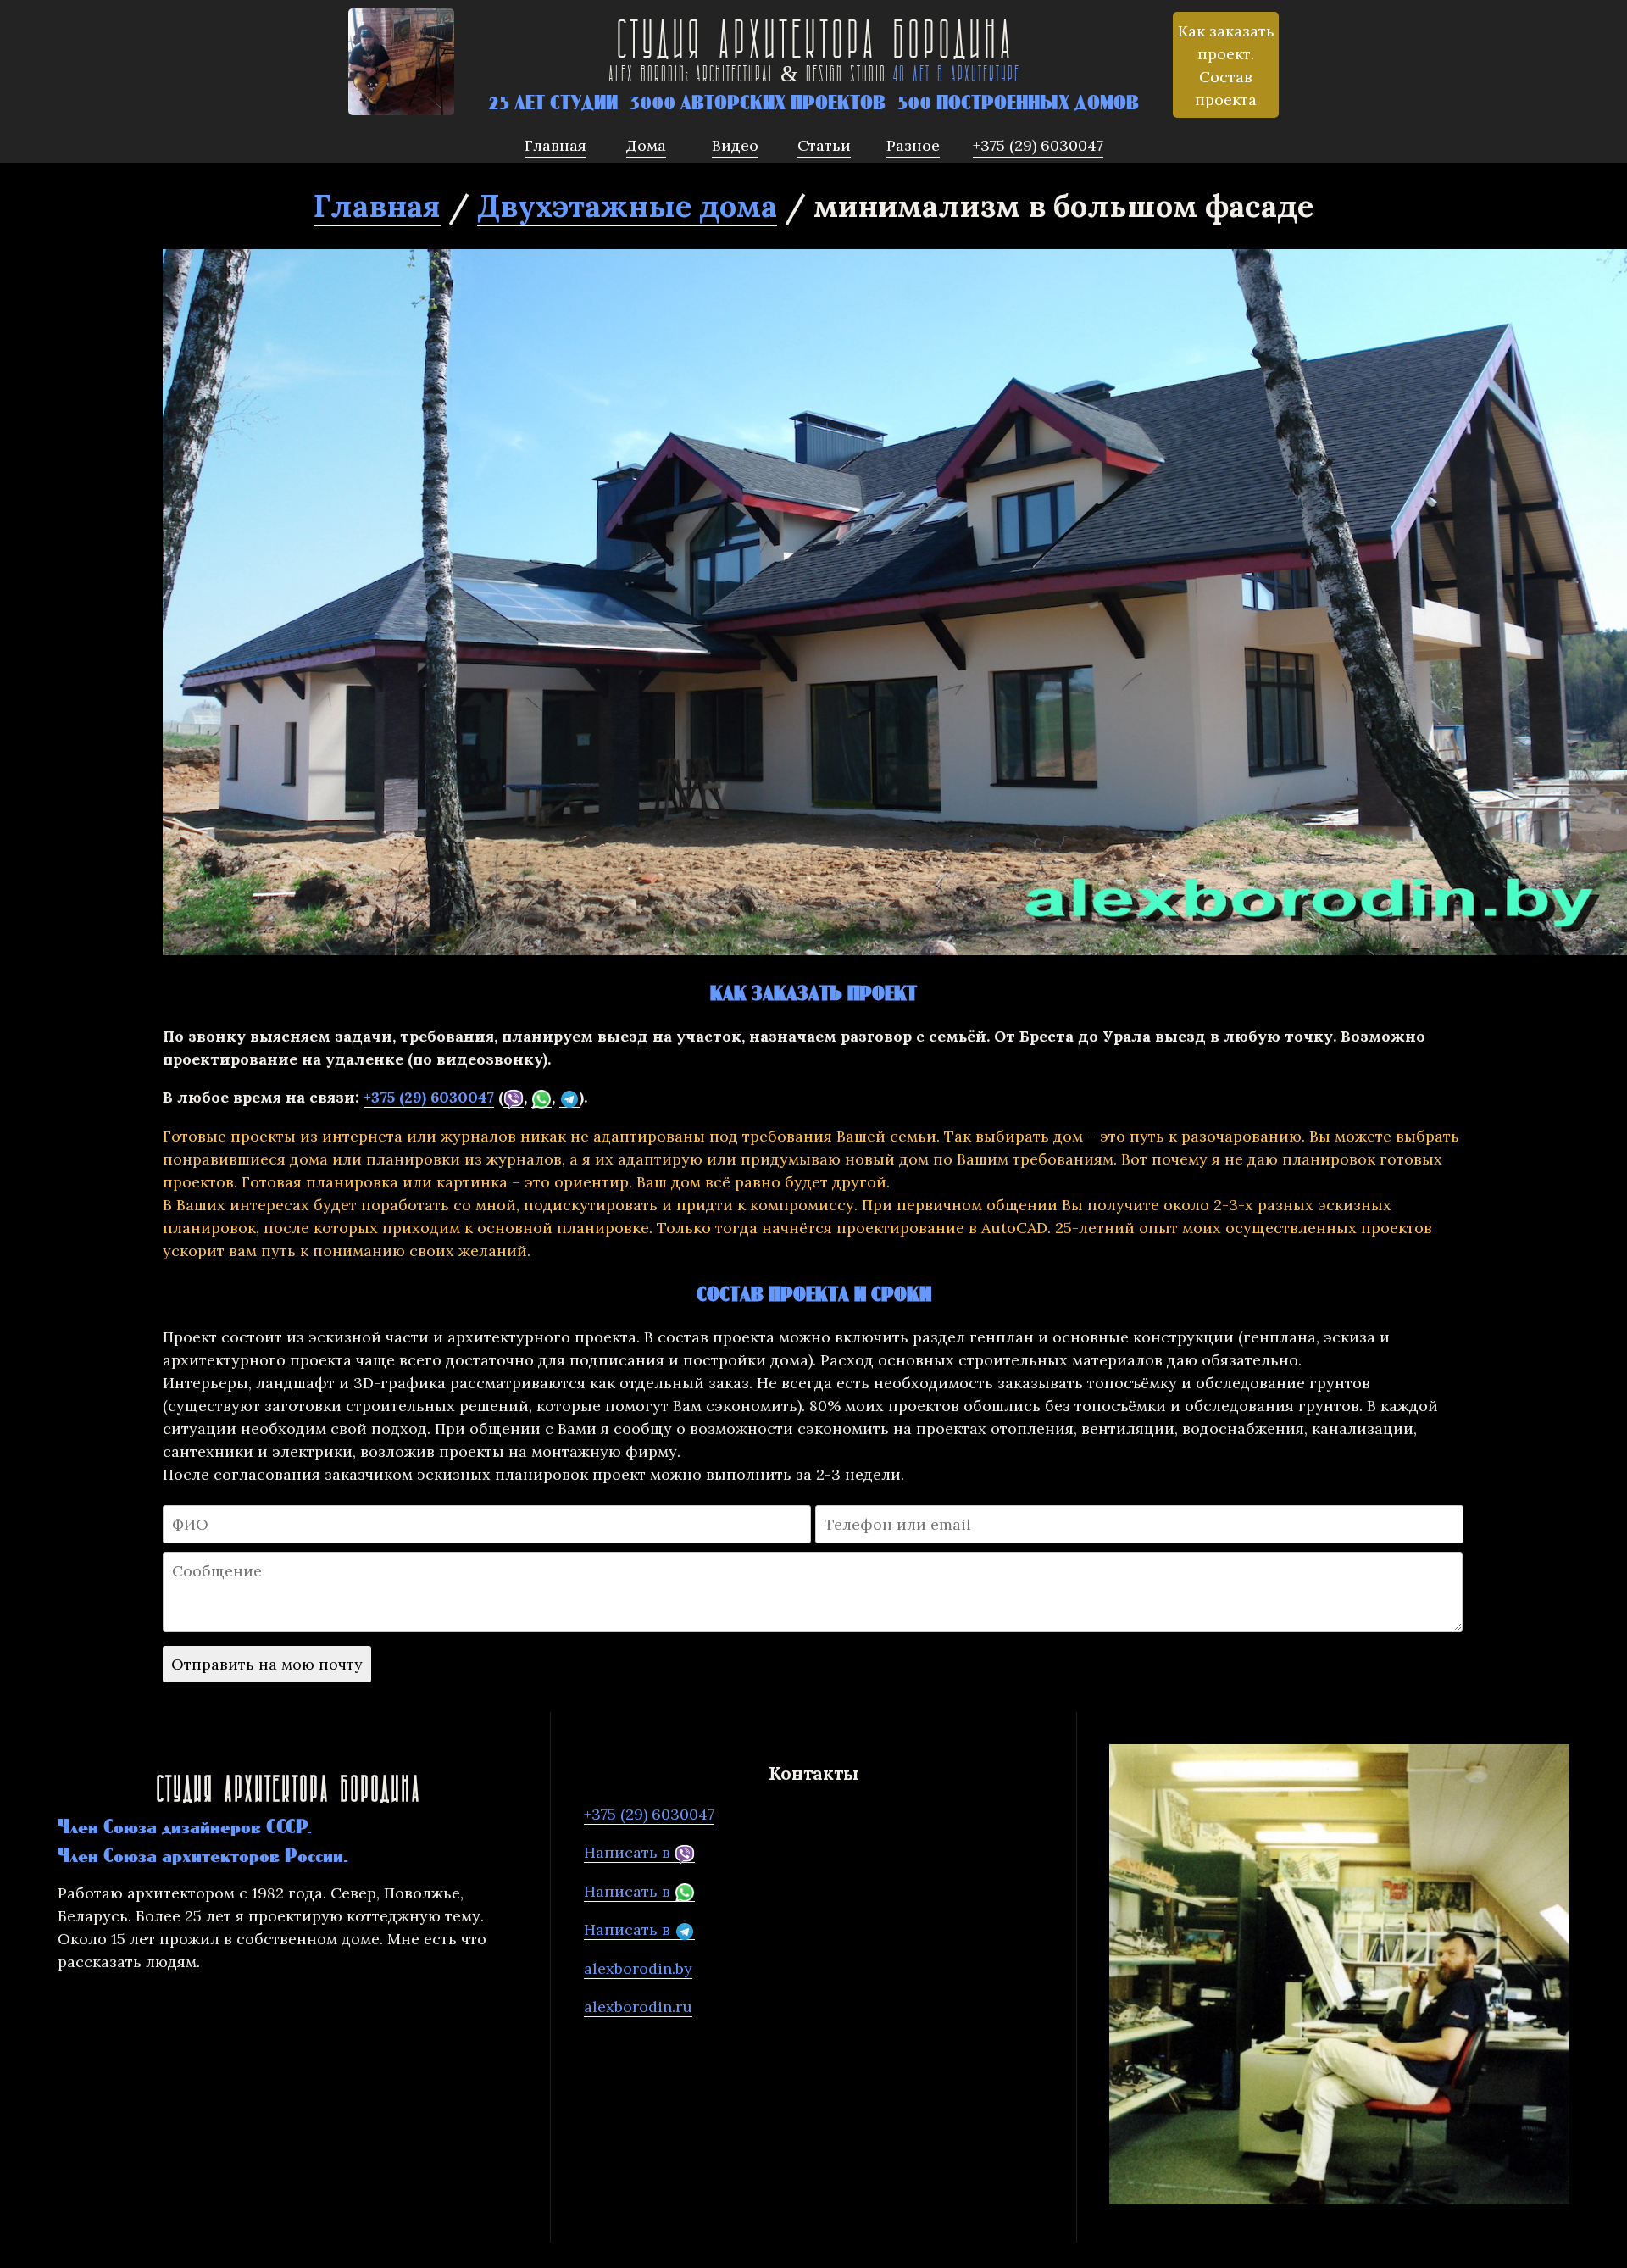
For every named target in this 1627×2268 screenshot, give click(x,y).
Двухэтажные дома (627, 206)
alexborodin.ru (638, 2007)
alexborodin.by (638, 1968)
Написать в (629, 1852)
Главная (377, 206)
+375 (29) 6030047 (429, 1097)
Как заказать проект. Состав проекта (1226, 65)
